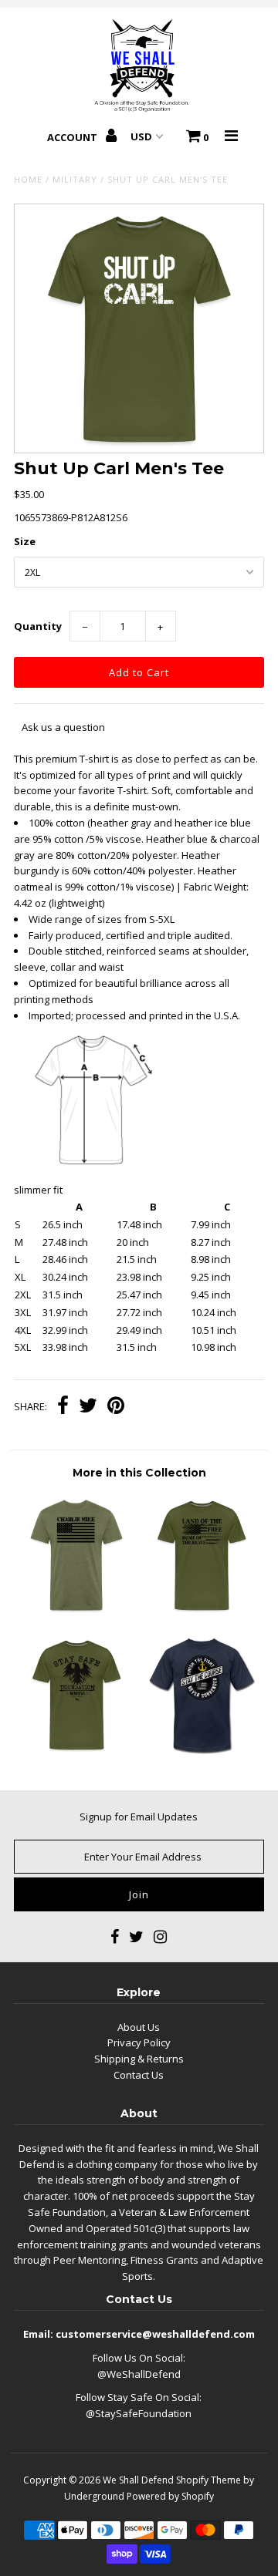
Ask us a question (63, 727)
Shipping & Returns (139, 2059)
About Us (139, 2027)
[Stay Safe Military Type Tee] (76, 1751)
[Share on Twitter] (88, 1407)
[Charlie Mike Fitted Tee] (76, 1611)
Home (28, 179)
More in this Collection (139, 1473)
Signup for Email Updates (139, 1817)
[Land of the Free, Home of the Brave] (201, 1611)
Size (25, 541)
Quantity (38, 626)
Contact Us (139, 2075)
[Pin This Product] (116, 1407)
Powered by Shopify (170, 2496)
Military (75, 179)
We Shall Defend (138, 2480)
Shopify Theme (208, 2480)
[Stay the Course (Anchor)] (201, 1751)
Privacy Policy (139, 2042)
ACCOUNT (73, 137)
